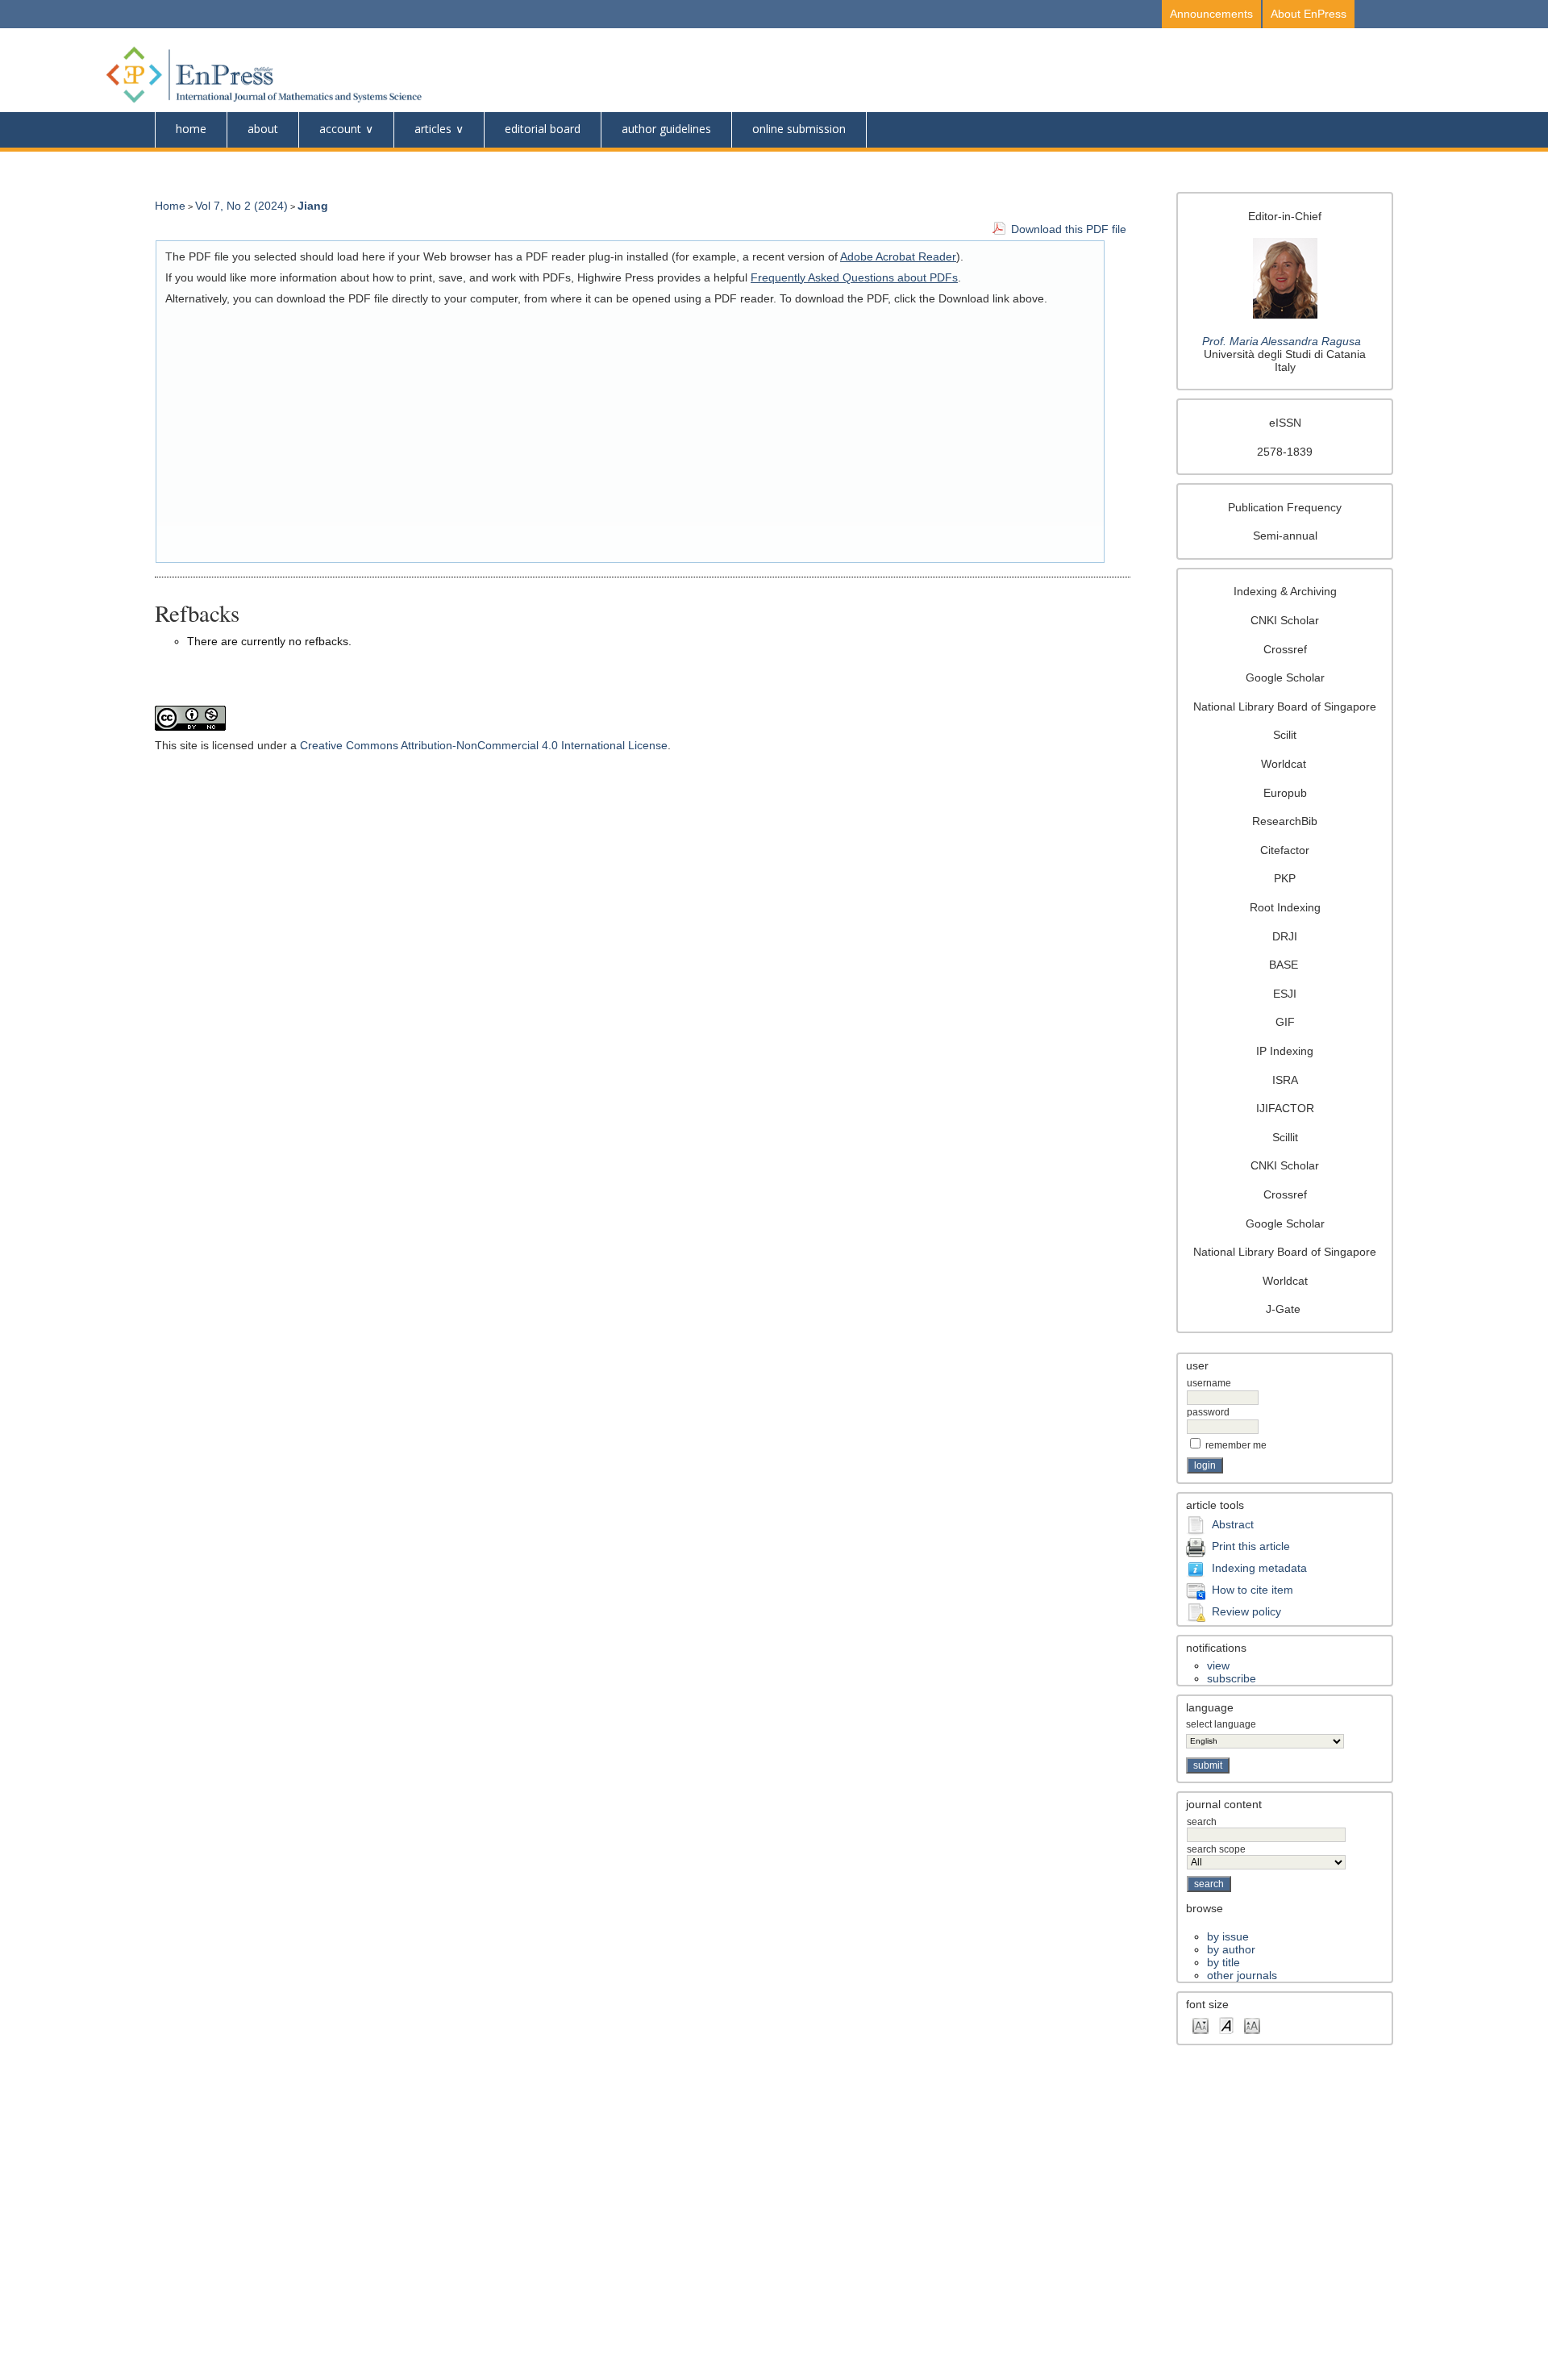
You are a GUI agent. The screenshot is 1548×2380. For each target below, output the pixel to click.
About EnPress (1309, 14)
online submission (799, 129)
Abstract (1233, 1524)
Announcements (1211, 14)
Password (1208, 1412)
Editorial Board (543, 129)
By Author (1231, 1949)
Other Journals (1242, 1975)
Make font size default (1226, 2025)
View (1218, 1665)
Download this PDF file (1069, 229)
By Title (1223, 1962)
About (263, 129)
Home (191, 129)
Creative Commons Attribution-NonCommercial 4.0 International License (484, 745)
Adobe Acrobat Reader (898, 256)
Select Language (1221, 1724)
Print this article (1251, 1546)
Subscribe (1232, 1678)
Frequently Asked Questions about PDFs (854, 277)
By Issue (1228, 1936)
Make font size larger (1252, 2025)
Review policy (1246, 1611)
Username (1209, 1383)
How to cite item (1253, 1590)
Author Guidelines (666, 129)
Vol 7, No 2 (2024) (241, 206)
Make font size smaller (1201, 2025)
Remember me (1236, 1445)
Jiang (313, 206)
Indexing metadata (1259, 1568)
